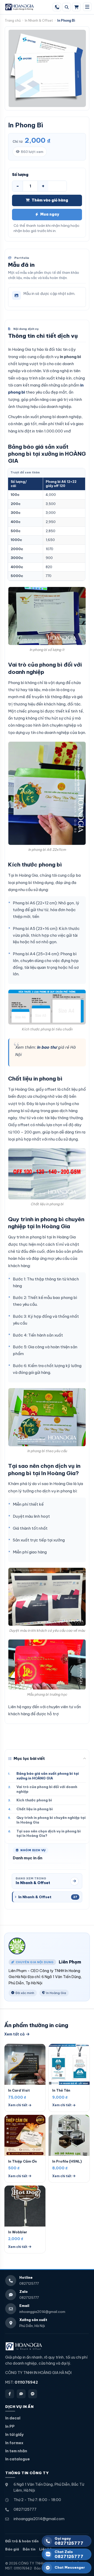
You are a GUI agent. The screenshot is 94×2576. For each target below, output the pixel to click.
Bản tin (29, 2549)
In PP (10, 2426)
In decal (13, 2418)
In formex (14, 2443)
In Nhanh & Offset (39, 20)
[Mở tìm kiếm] (67, 7)
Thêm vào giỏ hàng (50, 200)
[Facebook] (10, 2394)
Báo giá (12, 2549)
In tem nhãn (16, 2451)
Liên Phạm (70, 1962)
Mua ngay (50, 214)
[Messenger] (33, 2394)
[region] (46, 524)
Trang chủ (13, 20)
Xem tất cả (14, 2034)
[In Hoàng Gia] (24, 2346)
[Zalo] (21, 2394)
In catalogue (17, 2459)
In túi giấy (14, 2435)
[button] (47, 1760)
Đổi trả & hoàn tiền (22, 2541)
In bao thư (47, 1047)
